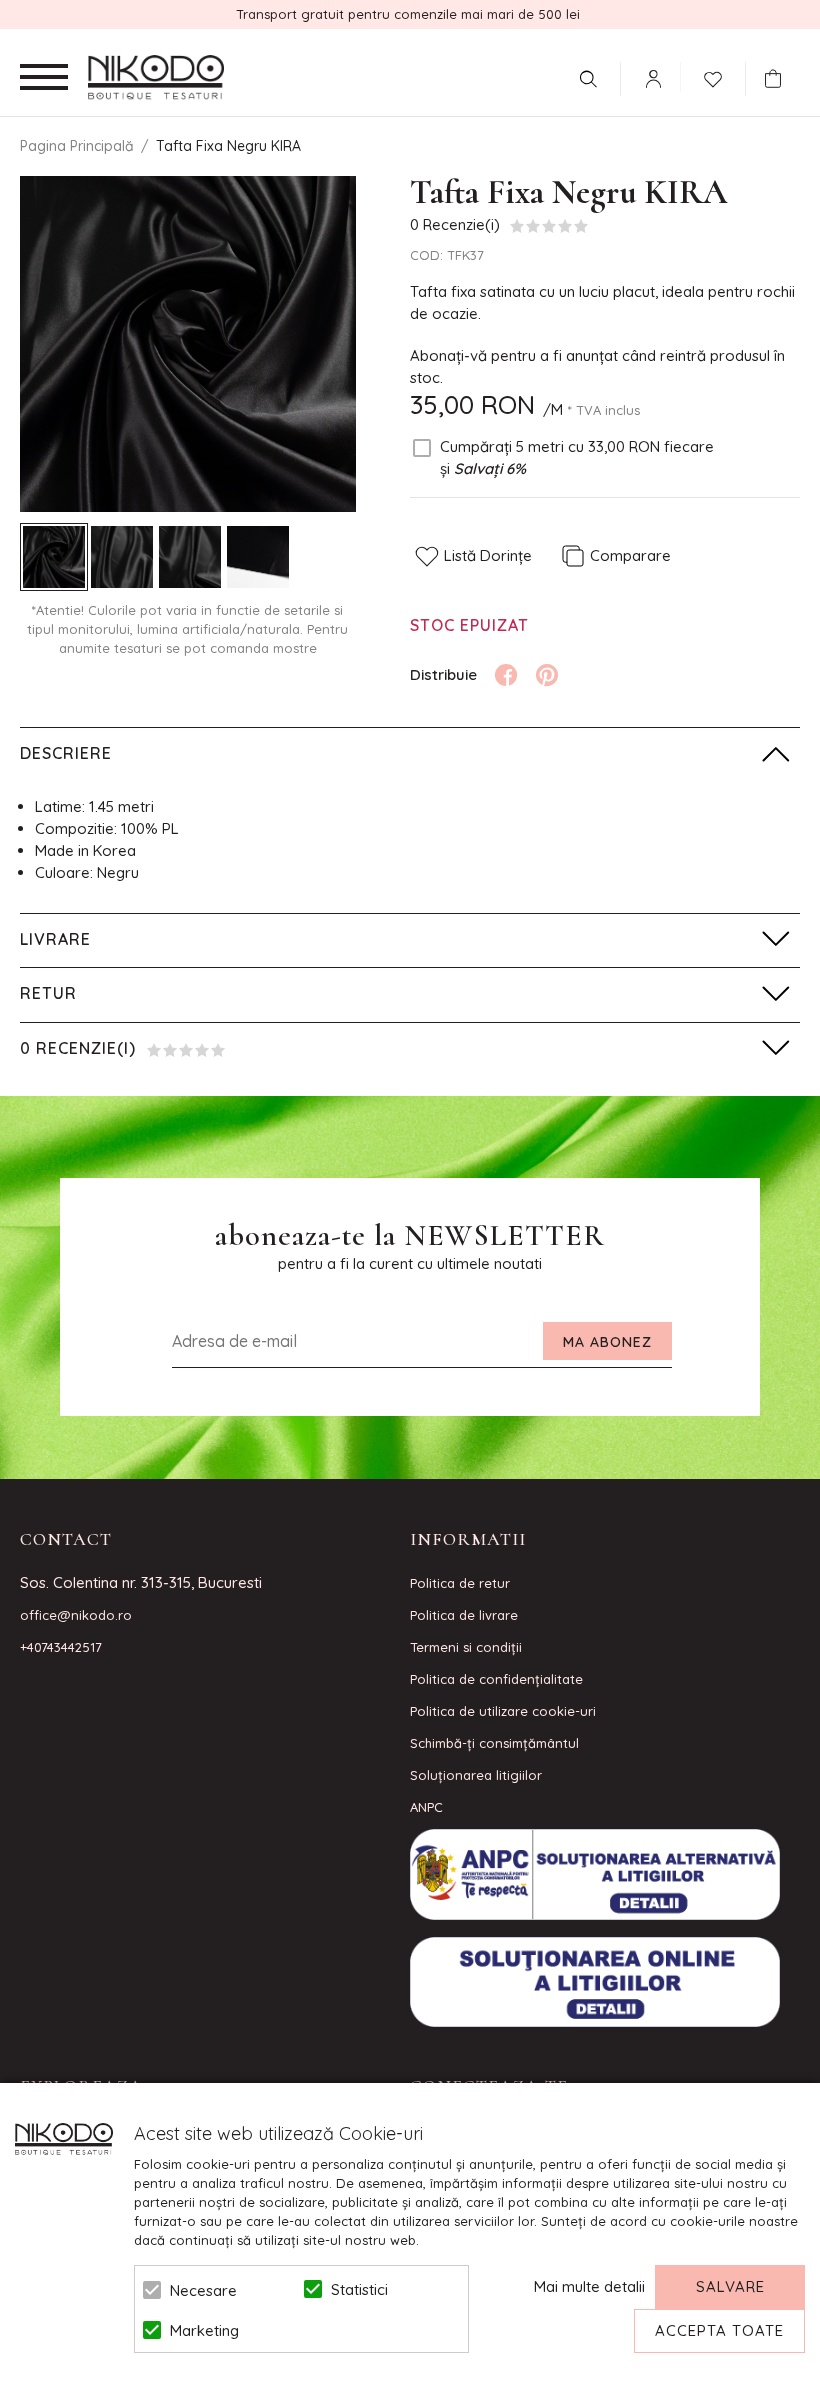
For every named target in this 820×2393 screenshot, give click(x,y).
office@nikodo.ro (76, 1615)
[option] (188, 344)
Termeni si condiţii (466, 1647)
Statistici (359, 2289)
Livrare (55, 939)
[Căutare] (588, 79)
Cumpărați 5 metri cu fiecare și (577, 457)
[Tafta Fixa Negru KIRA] (54, 557)
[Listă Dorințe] (713, 77)
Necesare (203, 2290)
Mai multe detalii (589, 2286)
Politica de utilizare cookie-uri (503, 1711)
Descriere (66, 753)
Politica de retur (460, 1583)
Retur (48, 993)
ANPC (426, 1807)
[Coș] (778, 79)
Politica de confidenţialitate (496, 1679)
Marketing (204, 2330)
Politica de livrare (464, 1615)
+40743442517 (61, 1647)
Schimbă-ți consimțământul (494, 1743)
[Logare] (653, 79)
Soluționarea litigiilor (476, 1775)
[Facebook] (506, 675)
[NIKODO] (156, 78)
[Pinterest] (547, 675)
